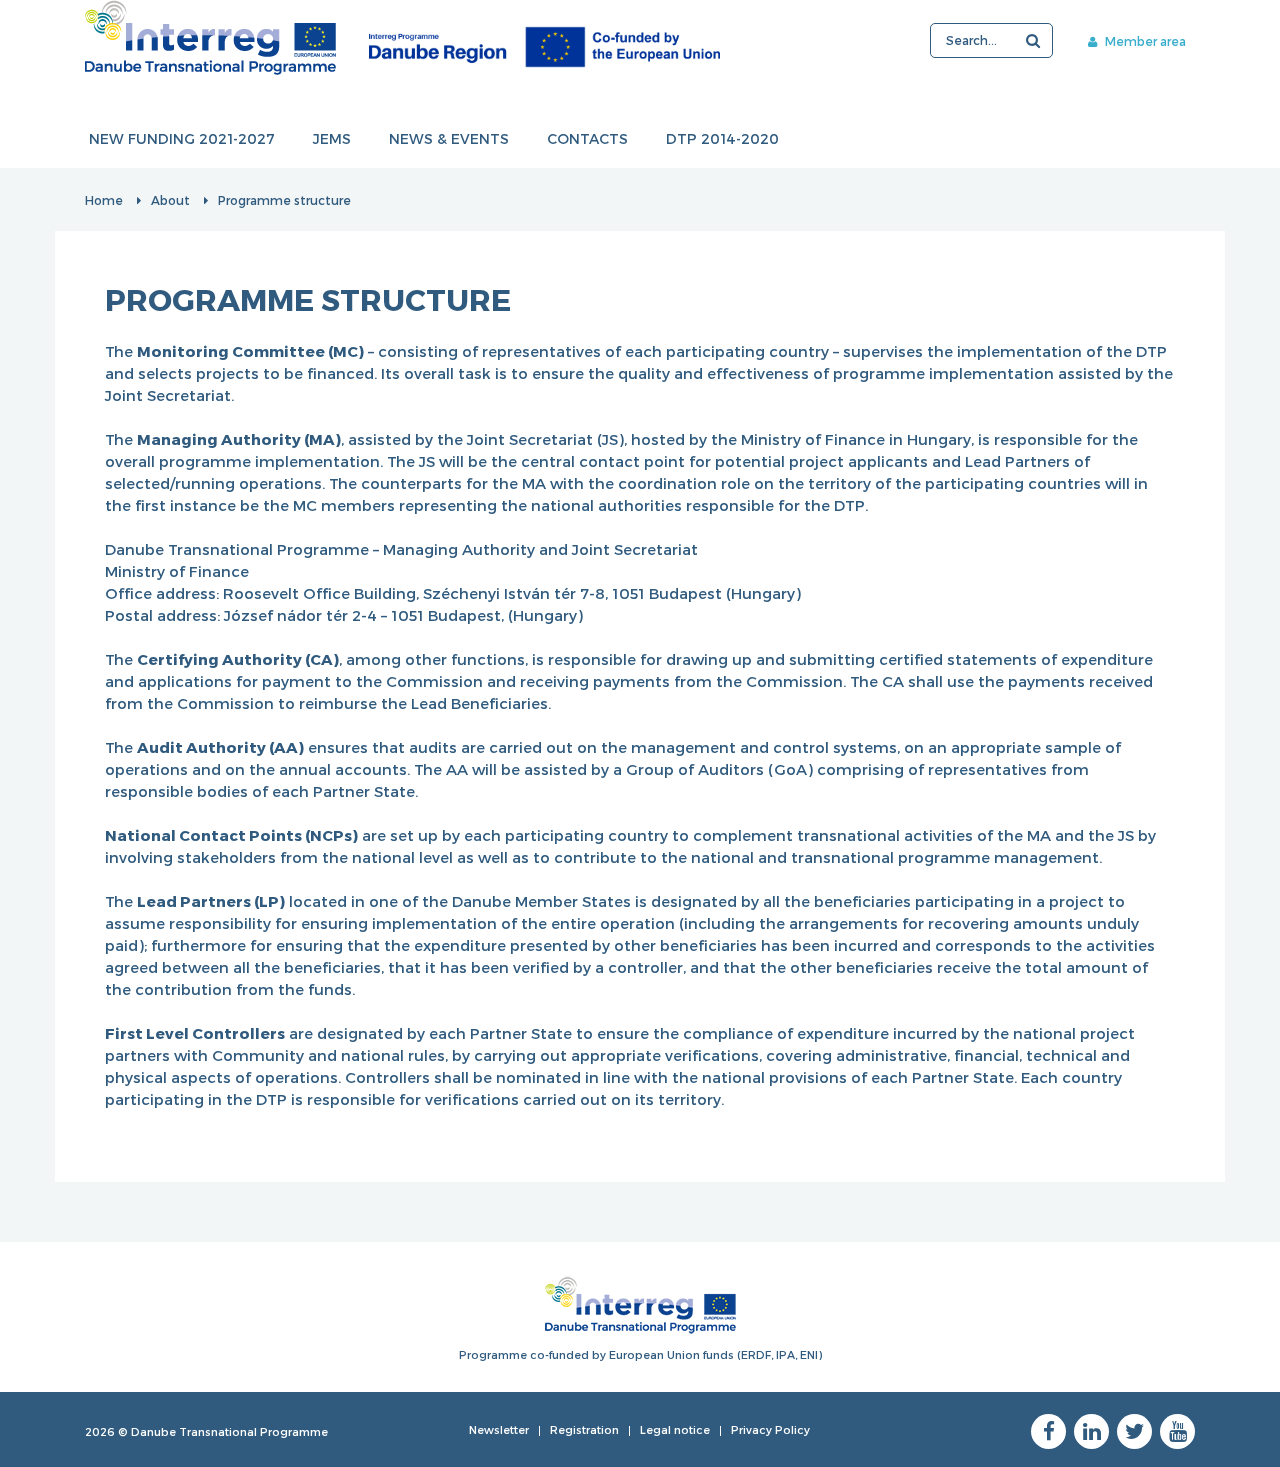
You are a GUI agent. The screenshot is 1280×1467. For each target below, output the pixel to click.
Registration (584, 1429)
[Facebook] (1048, 1431)
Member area (1144, 41)
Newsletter (499, 1429)
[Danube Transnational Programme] (402, 37)
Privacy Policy (770, 1429)
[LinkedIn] (1091, 1431)
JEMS (332, 138)
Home (104, 200)
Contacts (587, 138)
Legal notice (675, 1429)
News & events (449, 138)
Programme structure (284, 200)
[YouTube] (1177, 1431)
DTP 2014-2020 (722, 138)
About (170, 200)
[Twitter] (1134, 1431)
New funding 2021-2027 (182, 138)
